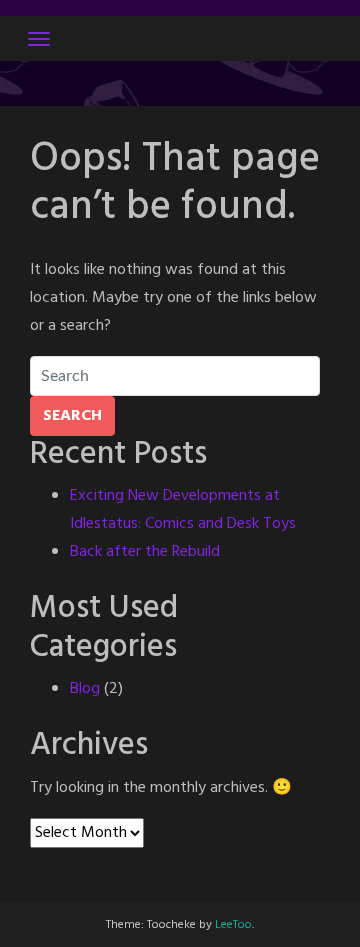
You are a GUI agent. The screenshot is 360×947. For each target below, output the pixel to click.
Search (72, 416)
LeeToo (233, 925)
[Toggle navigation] (39, 39)
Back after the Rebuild (145, 552)
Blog (85, 689)
